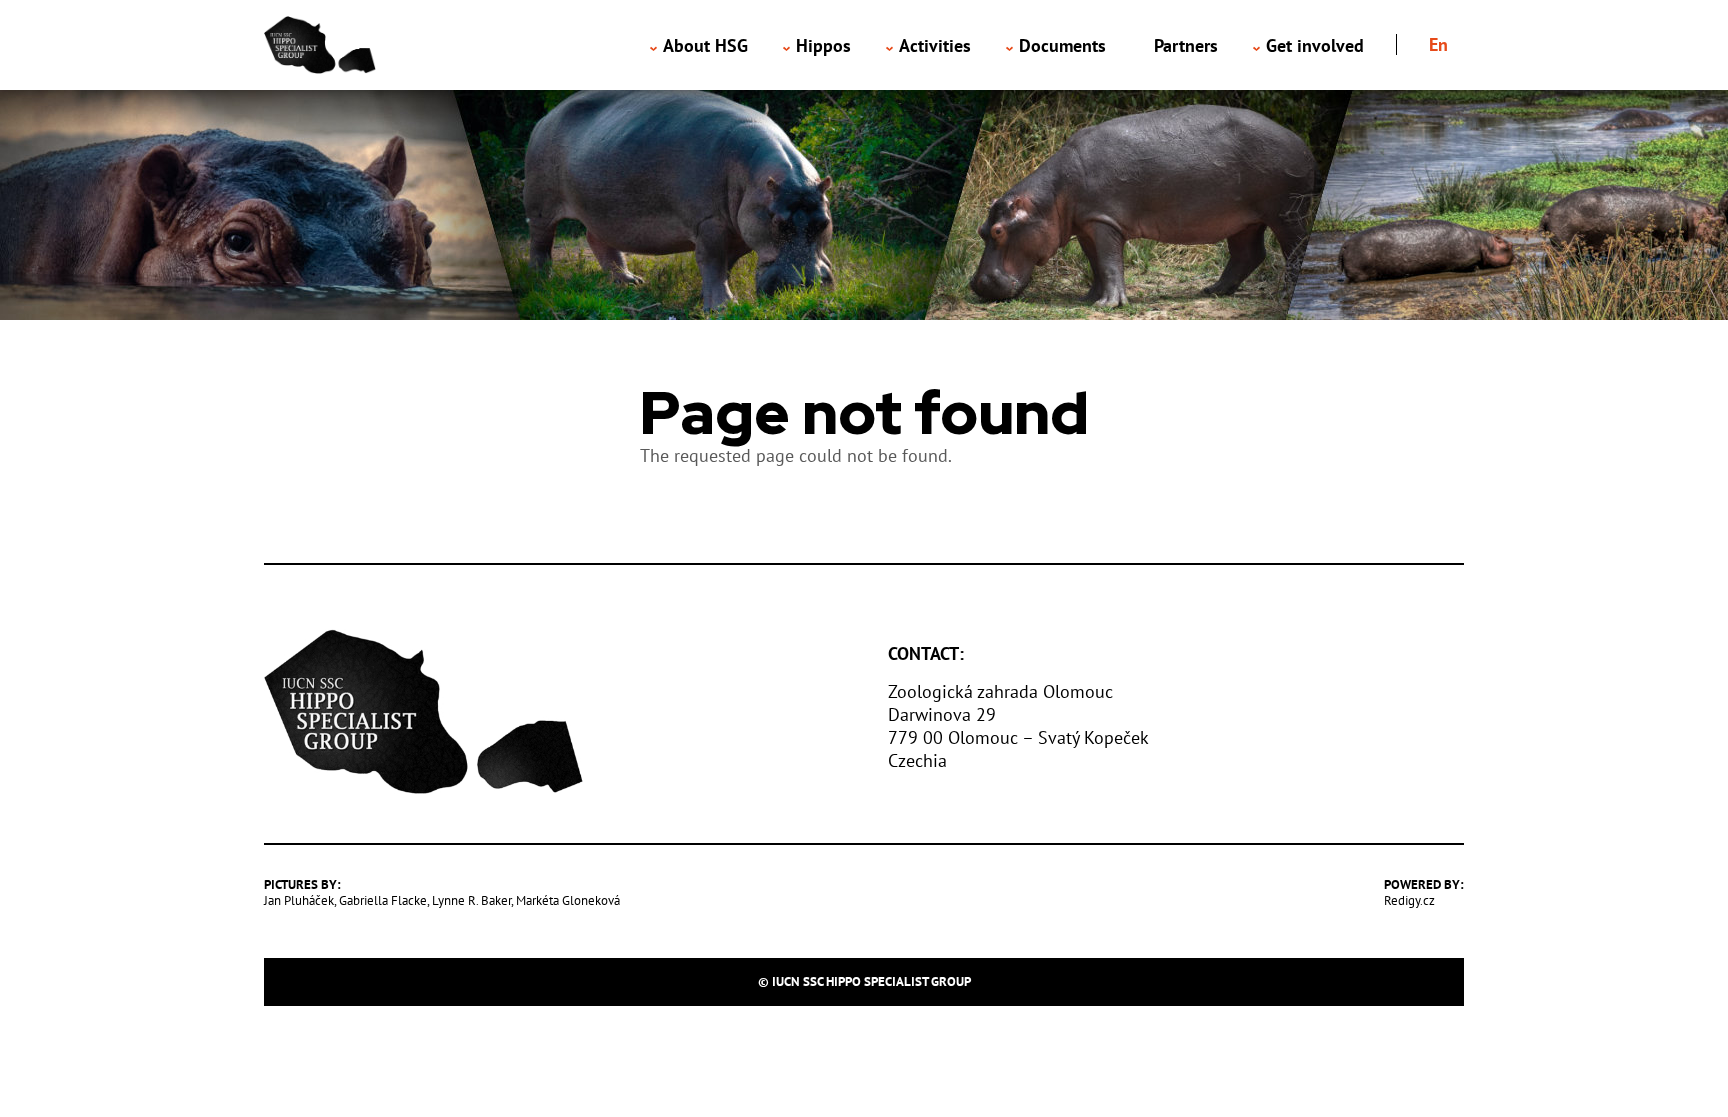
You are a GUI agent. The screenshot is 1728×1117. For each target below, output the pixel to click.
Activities (935, 45)
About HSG (705, 45)
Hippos (823, 45)
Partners (1186, 45)
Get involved (1315, 45)
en (1438, 44)
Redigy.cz (1409, 900)
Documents (1062, 45)
